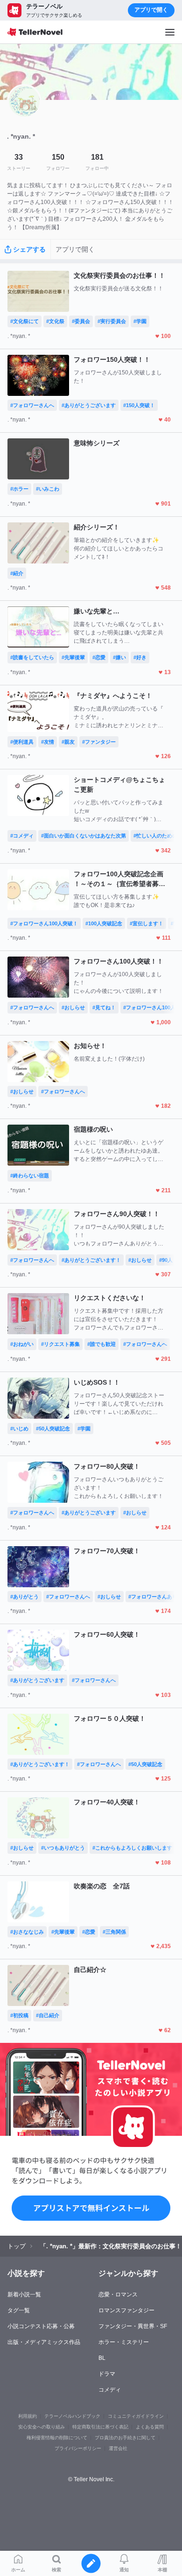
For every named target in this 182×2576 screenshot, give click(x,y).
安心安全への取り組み (42, 2427)
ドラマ (107, 2374)
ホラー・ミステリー (124, 2342)
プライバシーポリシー (78, 2448)
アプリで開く (151, 10)
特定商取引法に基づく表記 (100, 2427)
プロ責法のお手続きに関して (125, 2438)
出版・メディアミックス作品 (44, 2342)
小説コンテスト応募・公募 (41, 2326)
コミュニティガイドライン (136, 2416)
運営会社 (118, 2448)
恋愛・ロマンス (118, 2294)
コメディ (110, 2390)
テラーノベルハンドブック (72, 2416)
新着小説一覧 (24, 2294)
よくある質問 (150, 2427)
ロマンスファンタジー (126, 2310)
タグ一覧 (19, 2310)
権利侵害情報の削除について (57, 2438)
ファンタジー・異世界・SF (133, 2326)
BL (102, 2358)
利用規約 (28, 2416)
